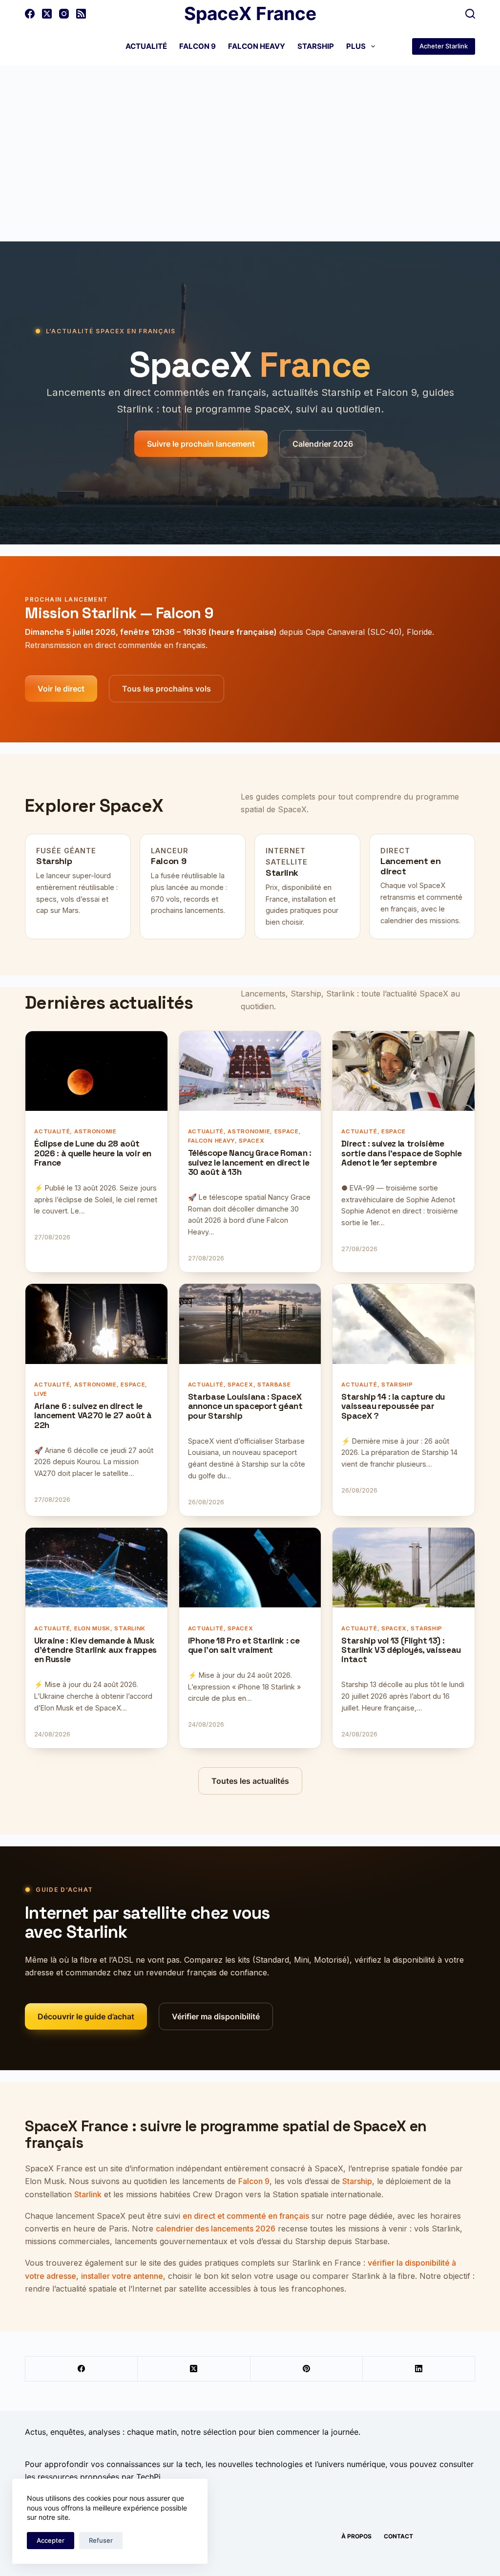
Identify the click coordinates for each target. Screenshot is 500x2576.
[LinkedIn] (419, 2369)
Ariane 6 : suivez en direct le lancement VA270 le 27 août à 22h (93, 1416)
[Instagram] (64, 14)
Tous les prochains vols (167, 689)
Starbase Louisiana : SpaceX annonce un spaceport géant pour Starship (245, 1407)
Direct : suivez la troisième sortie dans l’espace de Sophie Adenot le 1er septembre (402, 1153)
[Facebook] (30, 14)
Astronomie (95, 1131)
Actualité (146, 46)
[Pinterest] (307, 2369)
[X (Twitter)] (47, 14)
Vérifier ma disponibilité (216, 2016)
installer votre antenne (122, 2276)
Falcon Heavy (257, 46)
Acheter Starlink (444, 46)
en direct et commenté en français (246, 2216)
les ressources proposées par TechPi (93, 2477)
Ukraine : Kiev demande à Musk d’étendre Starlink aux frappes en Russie (95, 1650)
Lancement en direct (411, 866)
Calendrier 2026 (323, 444)
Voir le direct (61, 689)
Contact (398, 2536)
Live (41, 1394)
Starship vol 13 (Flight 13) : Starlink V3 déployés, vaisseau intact (401, 1650)
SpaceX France (250, 13)
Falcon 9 (198, 46)
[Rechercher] (470, 14)
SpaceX (251, 1141)
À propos (356, 2536)
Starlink (282, 873)
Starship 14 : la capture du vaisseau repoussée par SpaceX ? (393, 1407)
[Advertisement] (250, 139)
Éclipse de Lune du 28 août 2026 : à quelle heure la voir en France (93, 1153)
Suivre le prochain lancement (201, 444)
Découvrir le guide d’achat (86, 2016)
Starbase (274, 1385)
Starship (316, 46)
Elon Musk (92, 1628)
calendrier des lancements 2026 (216, 2229)
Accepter (51, 2540)
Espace (287, 1131)
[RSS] (81, 14)
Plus (356, 46)
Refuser (101, 2540)
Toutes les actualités (250, 1781)
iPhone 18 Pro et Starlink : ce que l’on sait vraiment (244, 1646)
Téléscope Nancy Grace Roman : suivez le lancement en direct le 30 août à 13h (250, 1163)
